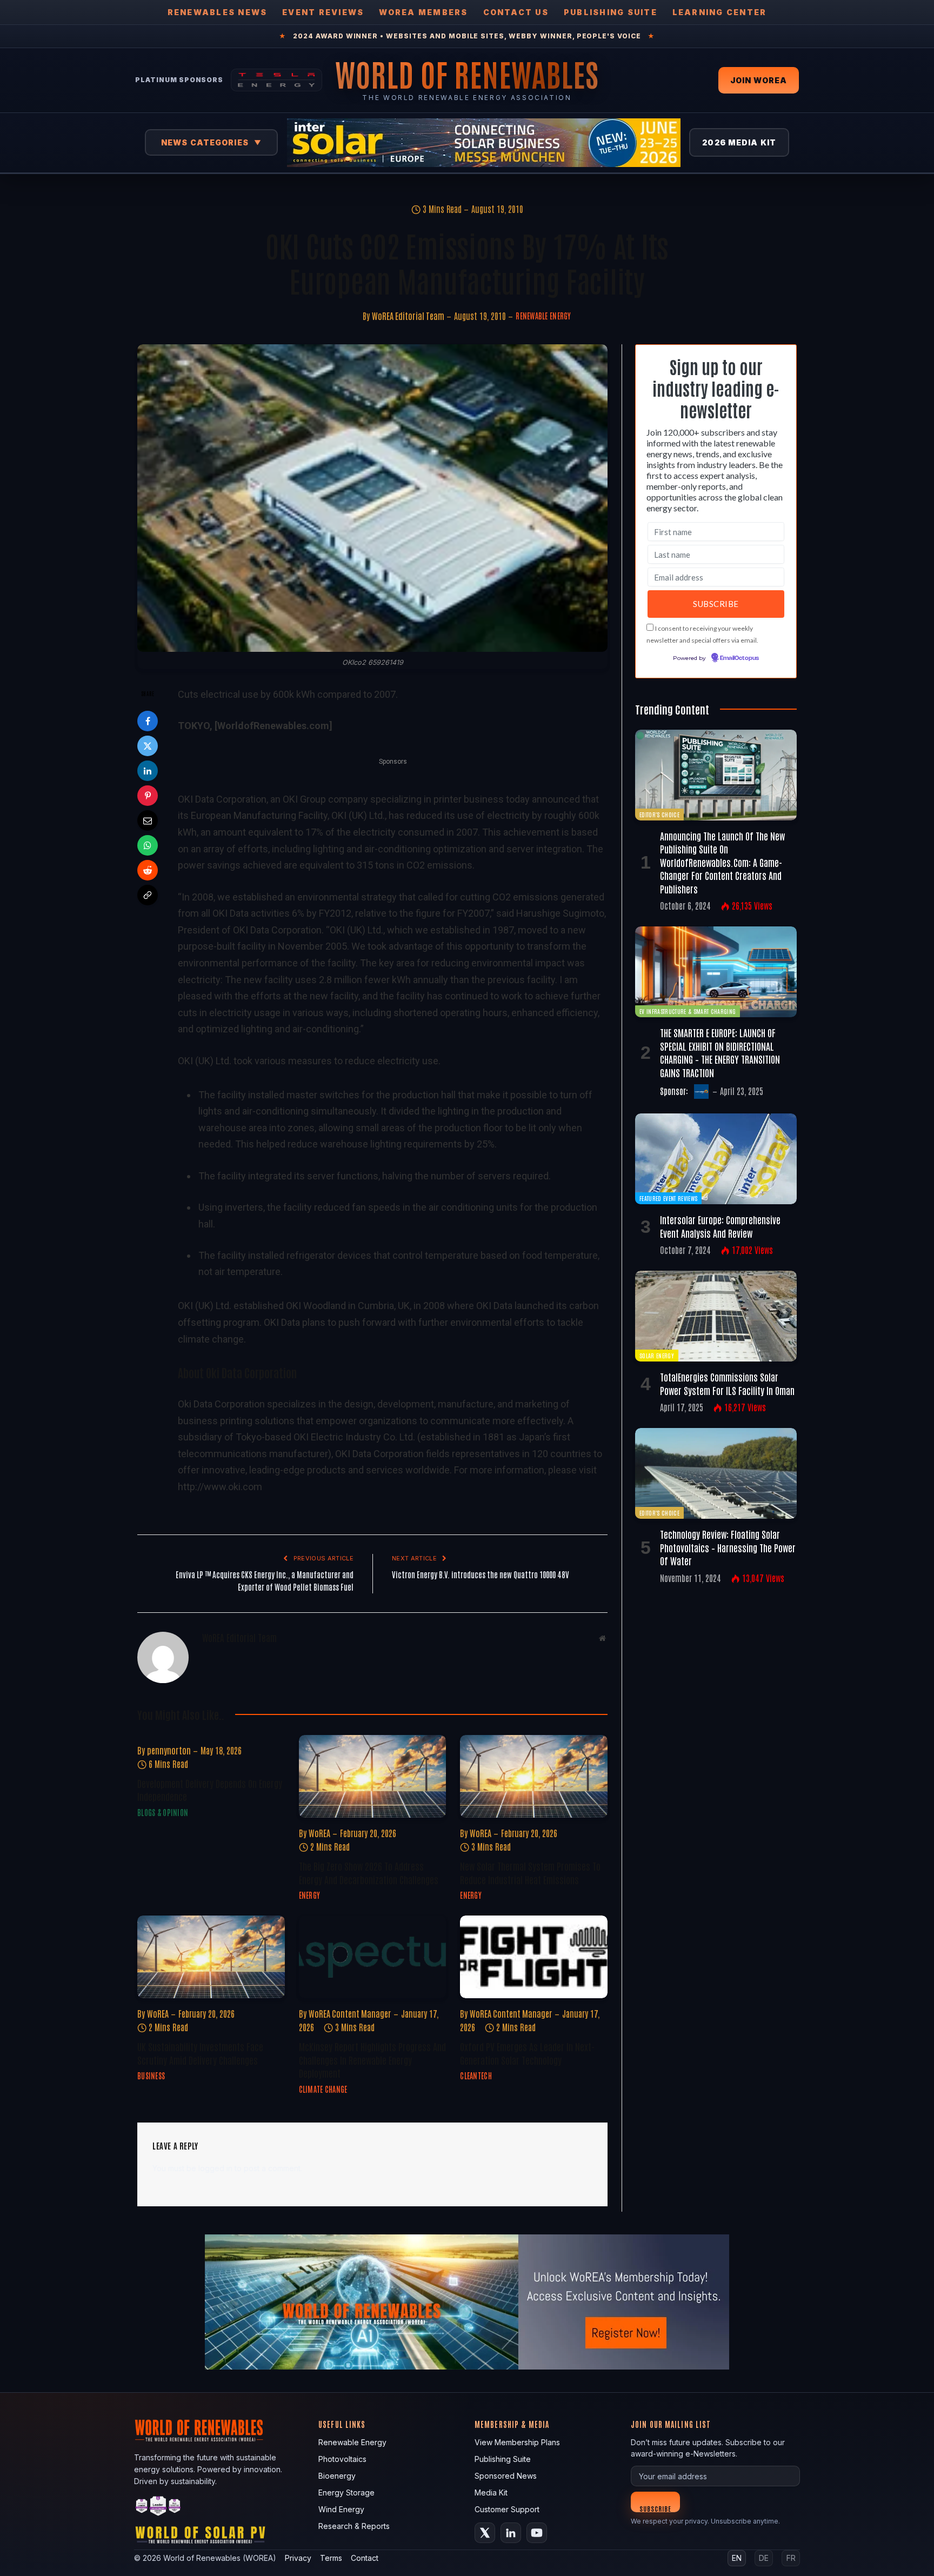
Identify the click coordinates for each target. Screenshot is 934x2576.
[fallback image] (467, 2302)
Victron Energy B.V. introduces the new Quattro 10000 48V (481, 1574)
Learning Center (720, 12)
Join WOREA (759, 80)
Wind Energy (341, 2509)
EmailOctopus (739, 658)
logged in (215, 2168)
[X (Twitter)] (485, 2533)
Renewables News (218, 12)
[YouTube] (537, 2533)
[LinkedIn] (148, 771)
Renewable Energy (543, 316)
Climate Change (323, 2089)
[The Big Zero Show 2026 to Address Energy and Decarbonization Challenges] (373, 1776)
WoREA (319, 1833)
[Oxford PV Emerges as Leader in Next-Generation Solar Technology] (534, 1957)
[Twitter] (148, 746)
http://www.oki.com (220, 1487)
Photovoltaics (342, 2459)
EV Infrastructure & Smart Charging (688, 1011)
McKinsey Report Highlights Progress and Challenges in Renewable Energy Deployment (372, 2060)
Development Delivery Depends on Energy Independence (210, 1790)
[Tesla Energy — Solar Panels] (276, 80)
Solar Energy (657, 1355)
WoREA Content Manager (350, 2013)
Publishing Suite (611, 12)
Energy (310, 1895)
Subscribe (655, 2508)
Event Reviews (323, 12)
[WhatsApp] (148, 845)
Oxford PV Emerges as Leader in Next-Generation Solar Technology (527, 2053)
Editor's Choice (659, 814)
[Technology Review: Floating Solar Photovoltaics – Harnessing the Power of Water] (716, 1473)
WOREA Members (423, 12)
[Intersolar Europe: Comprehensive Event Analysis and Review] (716, 1159)
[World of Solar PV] (200, 2537)
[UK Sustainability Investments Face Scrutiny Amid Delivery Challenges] (211, 1957)
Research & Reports (354, 2526)
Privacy (298, 2558)
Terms (331, 2558)
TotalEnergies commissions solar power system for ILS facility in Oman (727, 1383)
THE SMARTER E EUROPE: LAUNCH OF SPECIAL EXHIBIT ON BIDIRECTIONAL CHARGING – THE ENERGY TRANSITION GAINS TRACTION (720, 1052)
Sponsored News (506, 2476)
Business (151, 2076)
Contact (365, 2558)
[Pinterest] (148, 796)
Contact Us (516, 12)
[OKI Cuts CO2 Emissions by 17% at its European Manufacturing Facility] (372, 498)
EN (737, 2558)
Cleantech (476, 2076)
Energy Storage (346, 2492)
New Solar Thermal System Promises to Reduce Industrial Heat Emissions (530, 1872)
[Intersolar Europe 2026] (484, 143)
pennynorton (169, 1750)
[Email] (148, 820)
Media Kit (491, 2492)
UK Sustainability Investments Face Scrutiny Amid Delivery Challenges (200, 2053)
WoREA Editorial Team (408, 316)
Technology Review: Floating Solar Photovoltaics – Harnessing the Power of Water (728, 1547)
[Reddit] (148, 870)
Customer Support (507, 2509)
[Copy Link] (148, 895)
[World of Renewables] (158, 2508)
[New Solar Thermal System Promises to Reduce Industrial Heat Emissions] (534, 1776)
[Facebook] (148, 721)
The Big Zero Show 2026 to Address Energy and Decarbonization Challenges (369, 1872)
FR (791, 2558)
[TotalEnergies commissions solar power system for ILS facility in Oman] (716, 1316)
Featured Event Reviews (668, 1198)
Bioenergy (337, 2476)
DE (764, 2558)
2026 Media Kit (739, 142)
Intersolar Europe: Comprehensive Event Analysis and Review (720, 1226)
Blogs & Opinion (163, 1812)
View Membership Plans (517, 2442)
